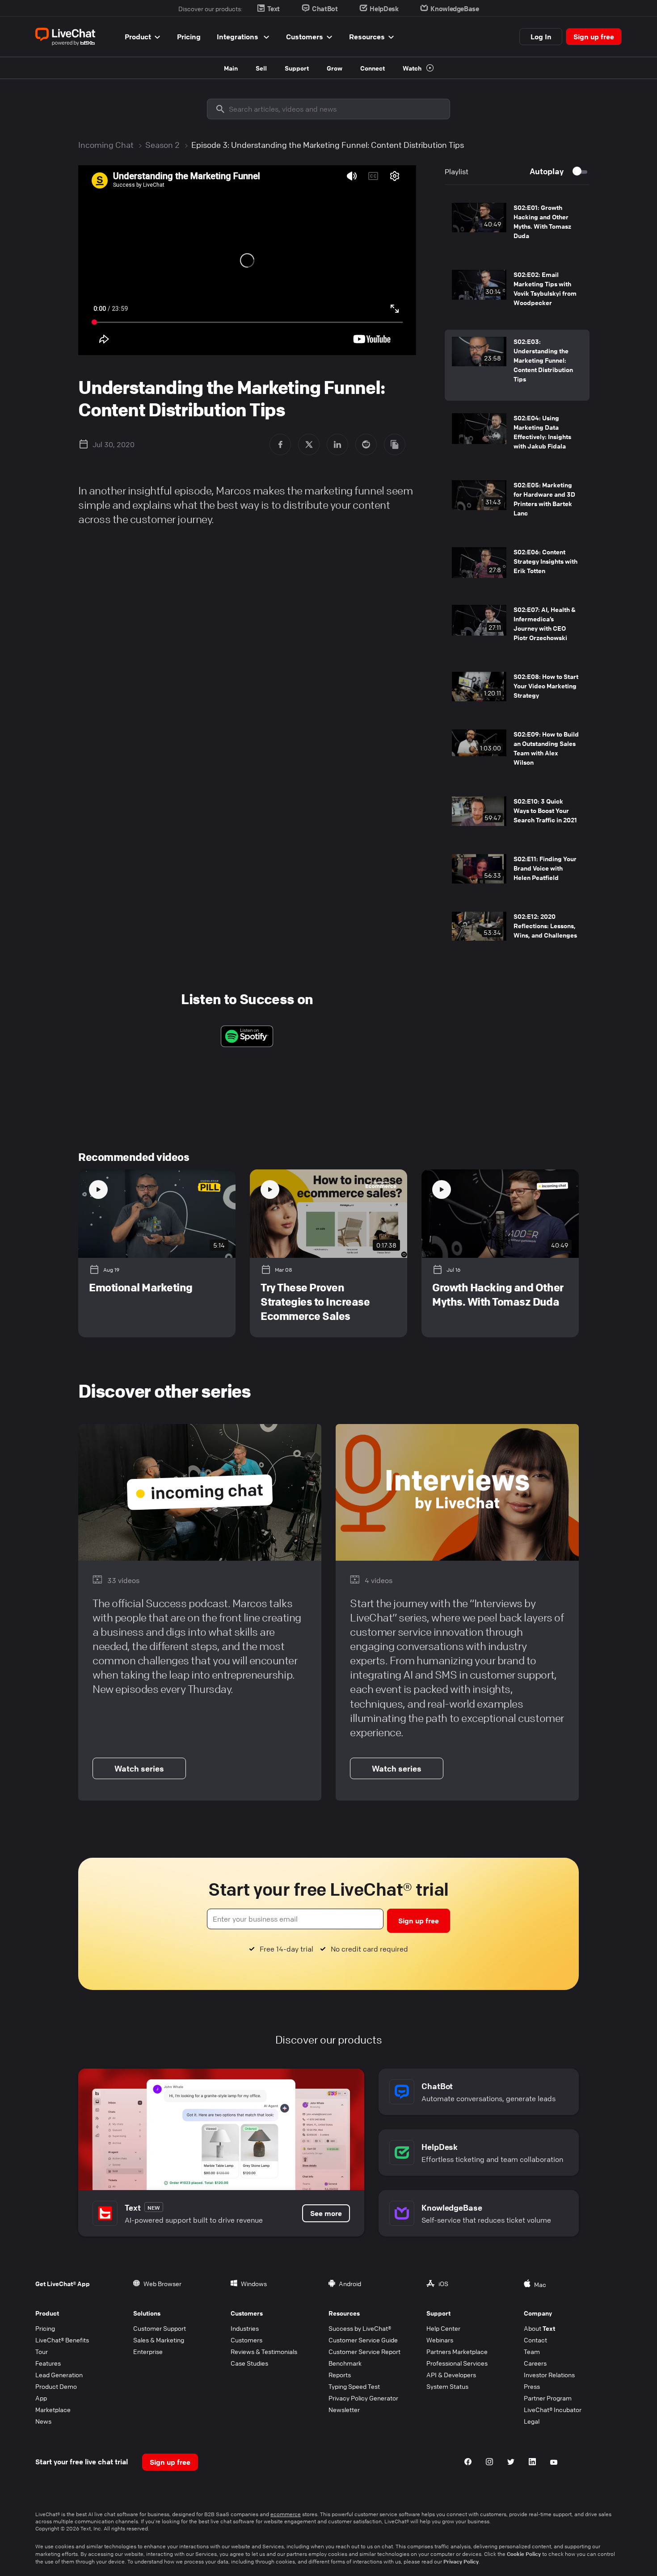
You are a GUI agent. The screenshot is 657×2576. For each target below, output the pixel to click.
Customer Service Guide (363, 2340)
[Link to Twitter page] (511, 2463)
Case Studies (249, 2363)
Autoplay (547, 171)
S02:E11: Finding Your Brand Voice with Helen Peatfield (545, 868)
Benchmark (345, 2363)
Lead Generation (59, 2375)
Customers (305, 37)
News (43, 2421)
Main (231, 68)
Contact (535, 2340)
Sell (261, 68)
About (539, 2328)
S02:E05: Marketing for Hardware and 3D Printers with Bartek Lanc (544, 499)
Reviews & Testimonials (264, 2351)
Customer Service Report (364, 2351)
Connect (373, 68)
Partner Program (548, 2398)
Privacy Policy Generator (363, 2398)
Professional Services (457, 2363)
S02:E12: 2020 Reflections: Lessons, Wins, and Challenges (545, 926)
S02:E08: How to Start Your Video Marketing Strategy (546, 686)
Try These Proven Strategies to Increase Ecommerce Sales (315, 1302)
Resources (367, 37)
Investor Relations (549, 2375)
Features (48, 2363)
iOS (443, 2283)
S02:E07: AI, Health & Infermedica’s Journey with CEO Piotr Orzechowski (545, 623)
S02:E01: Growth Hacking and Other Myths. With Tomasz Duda (542, 221)
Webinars (440, 2340)
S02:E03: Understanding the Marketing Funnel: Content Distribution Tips (543, 360)
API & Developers (451, 2375)
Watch (413, 68)
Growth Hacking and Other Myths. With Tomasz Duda (498, 1294)
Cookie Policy (524, 2554)
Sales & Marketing (159, 2340)
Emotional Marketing (141, 1287)
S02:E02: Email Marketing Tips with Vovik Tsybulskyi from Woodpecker (545, 288)
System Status (447, 2386)
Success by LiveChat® (360, 2328)
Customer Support (160, 2328)
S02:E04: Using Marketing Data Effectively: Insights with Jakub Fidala (542, 432)
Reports (340, 2375)
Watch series (139, 1768)
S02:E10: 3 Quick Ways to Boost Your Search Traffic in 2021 (545, 810)
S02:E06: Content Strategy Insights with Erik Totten (545, 561)
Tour (42, 2351)
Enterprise (148, 2351)
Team (532, 2351)
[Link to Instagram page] (489, 2463)
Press (532, 2386)
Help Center (443, 2328)
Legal (532, 2421)
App (41, 2398)
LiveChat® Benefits (62, 2340)
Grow (335, 68)
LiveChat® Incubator (553, 2409)
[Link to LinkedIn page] (532, 2463)
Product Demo (56, 2386)
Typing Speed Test (354, 2386)
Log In (541, 37)
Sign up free (594, 37)
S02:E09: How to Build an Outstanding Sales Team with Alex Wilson (546, 748)
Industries (245, 2328)
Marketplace (53, 2409)
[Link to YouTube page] (554, 2463)
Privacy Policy (461, 2561)
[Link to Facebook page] (468, 2463)
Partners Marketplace (457, 2351)
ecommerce (286, 2514)
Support (297, 68)
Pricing (189, 37)
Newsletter (344, 2409)
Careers (535, 2363)
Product (138, 37)
